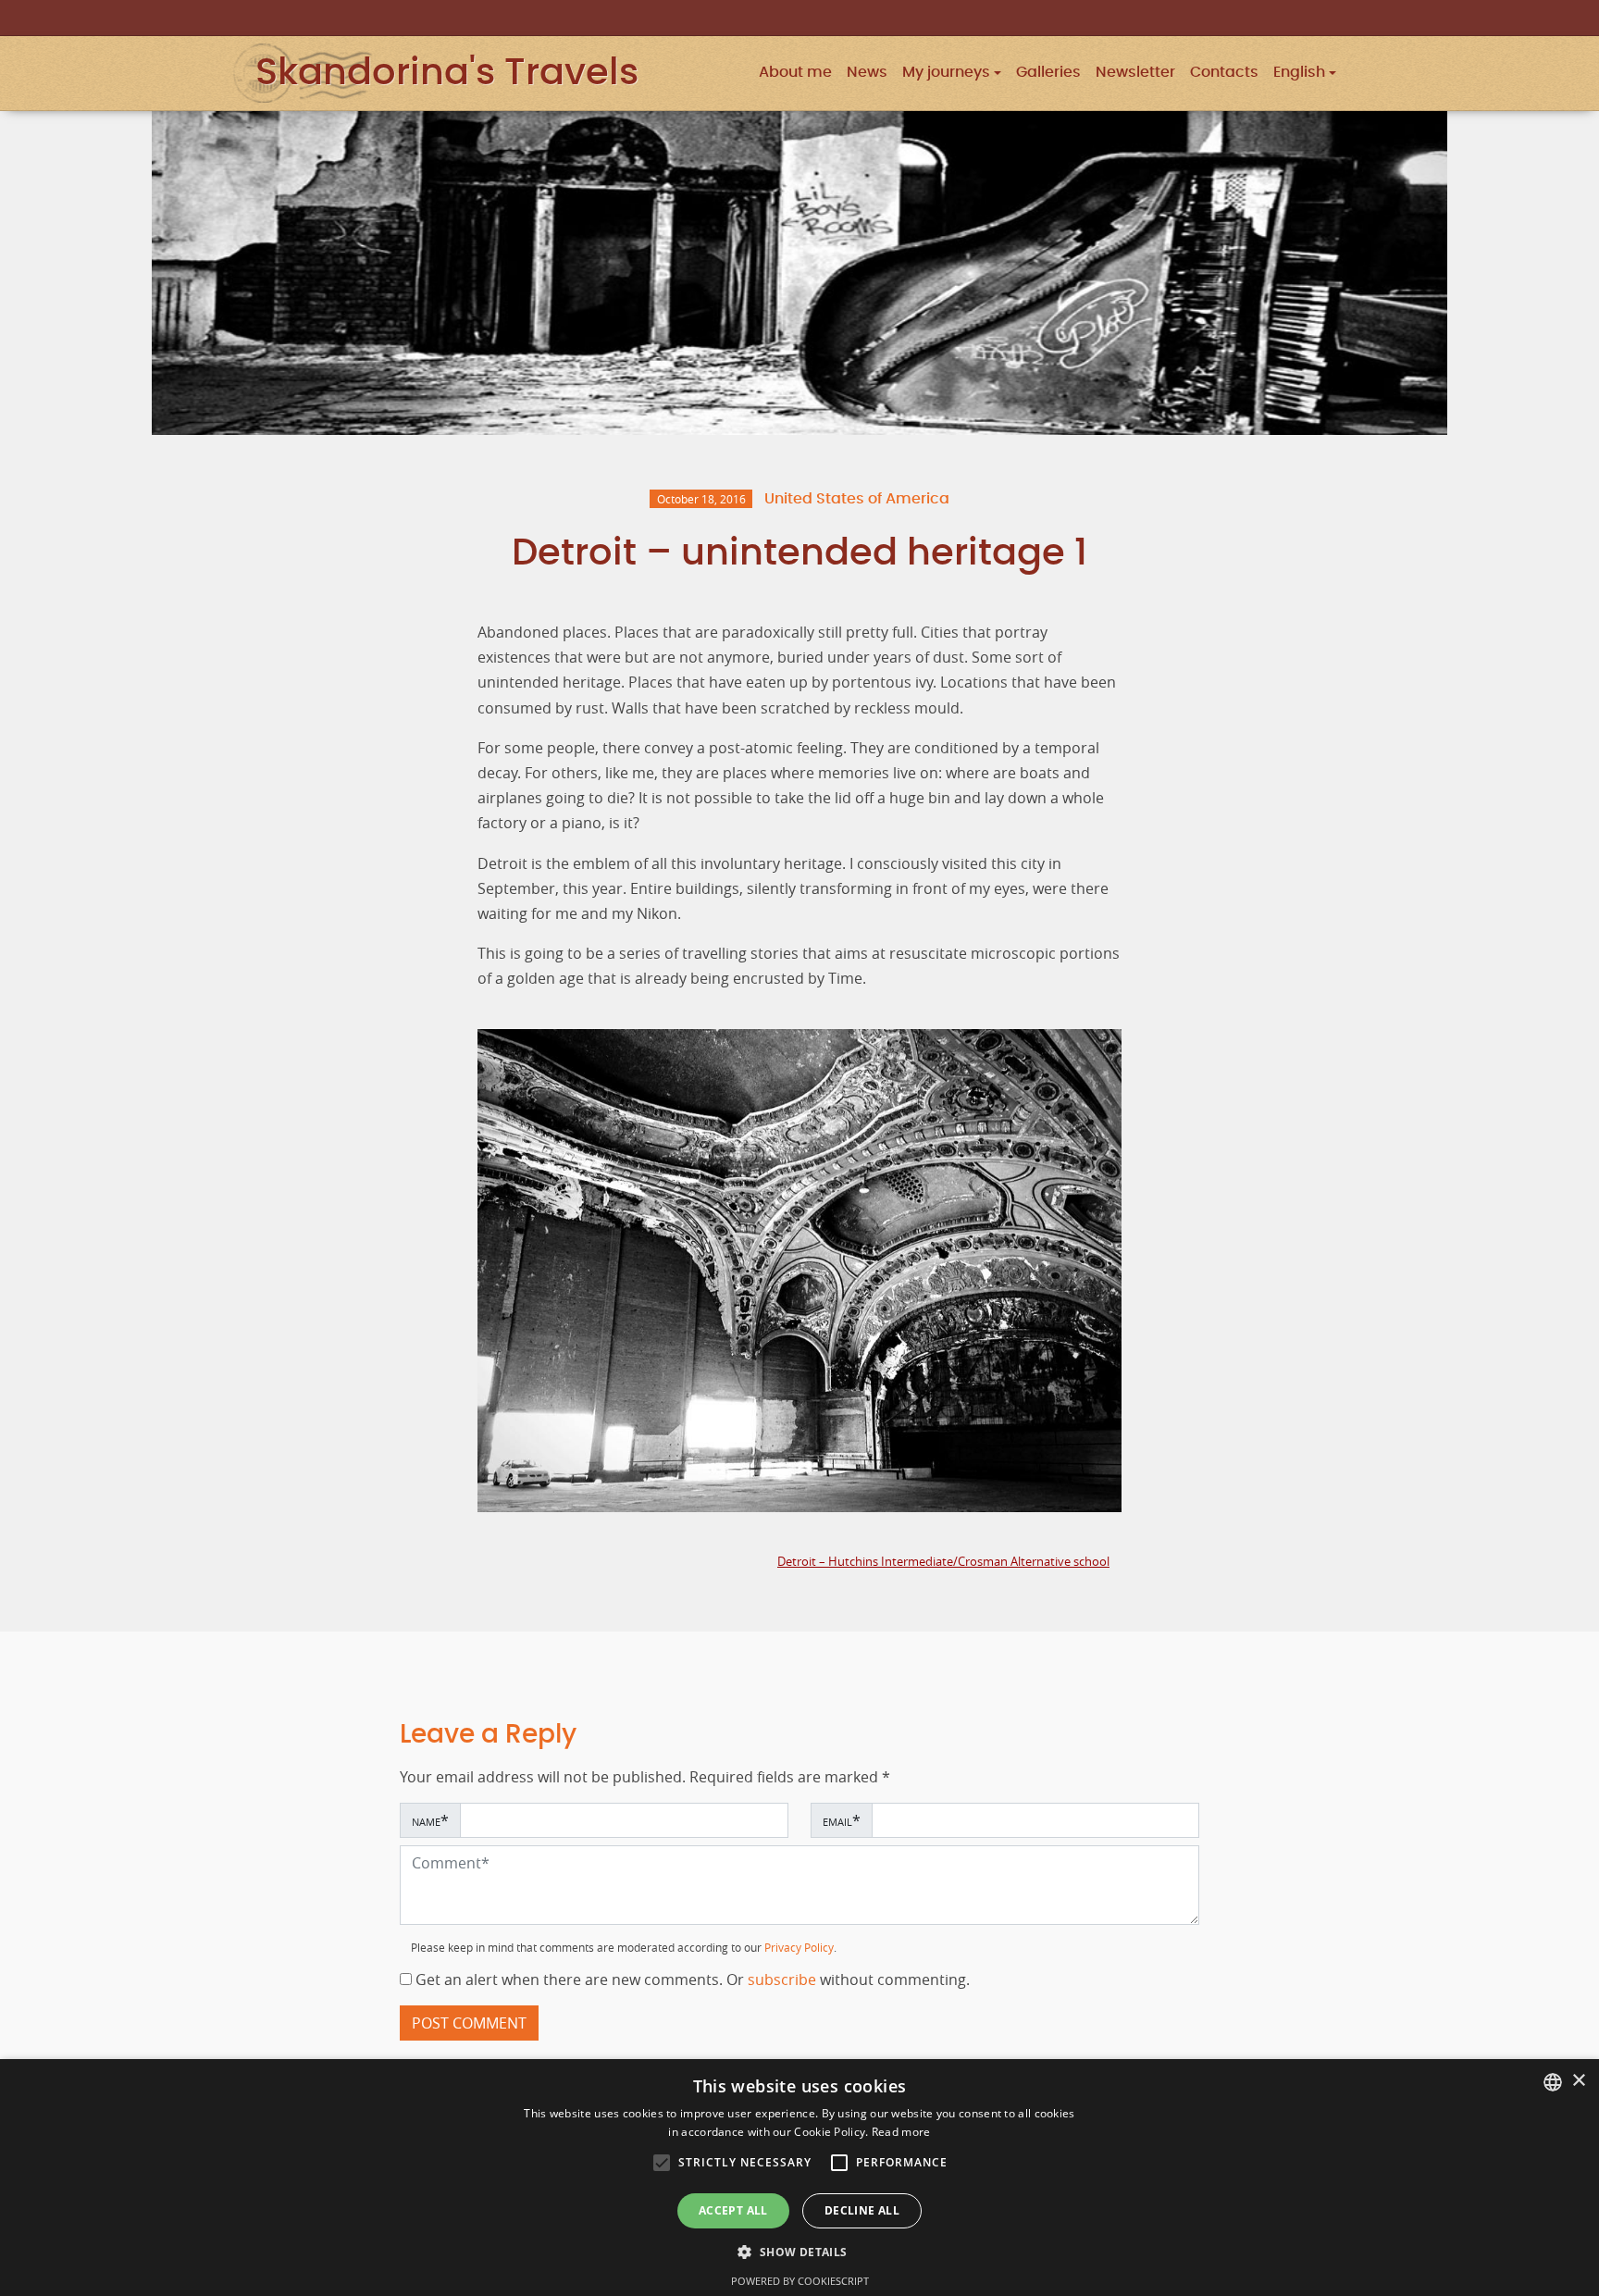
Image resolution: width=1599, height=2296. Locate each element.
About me (795, 73)
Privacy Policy (799, 1948)
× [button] (1578, 2081)
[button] (1305, 73)
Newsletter (1135, 73)
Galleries (1048, 73)
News (867, 73)
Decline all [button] (862, 2210)
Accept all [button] (733, 2210)
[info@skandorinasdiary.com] (1336, 17)
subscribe (784, 1980)
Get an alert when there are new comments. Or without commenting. (691, 1980)
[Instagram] (1284, 17)
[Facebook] (1310, 17)
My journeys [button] (946, 73)
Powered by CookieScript (800, 2281)
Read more (901, 2132)
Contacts (1224, 73)
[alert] (799, 2178)
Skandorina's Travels (447, 73)
